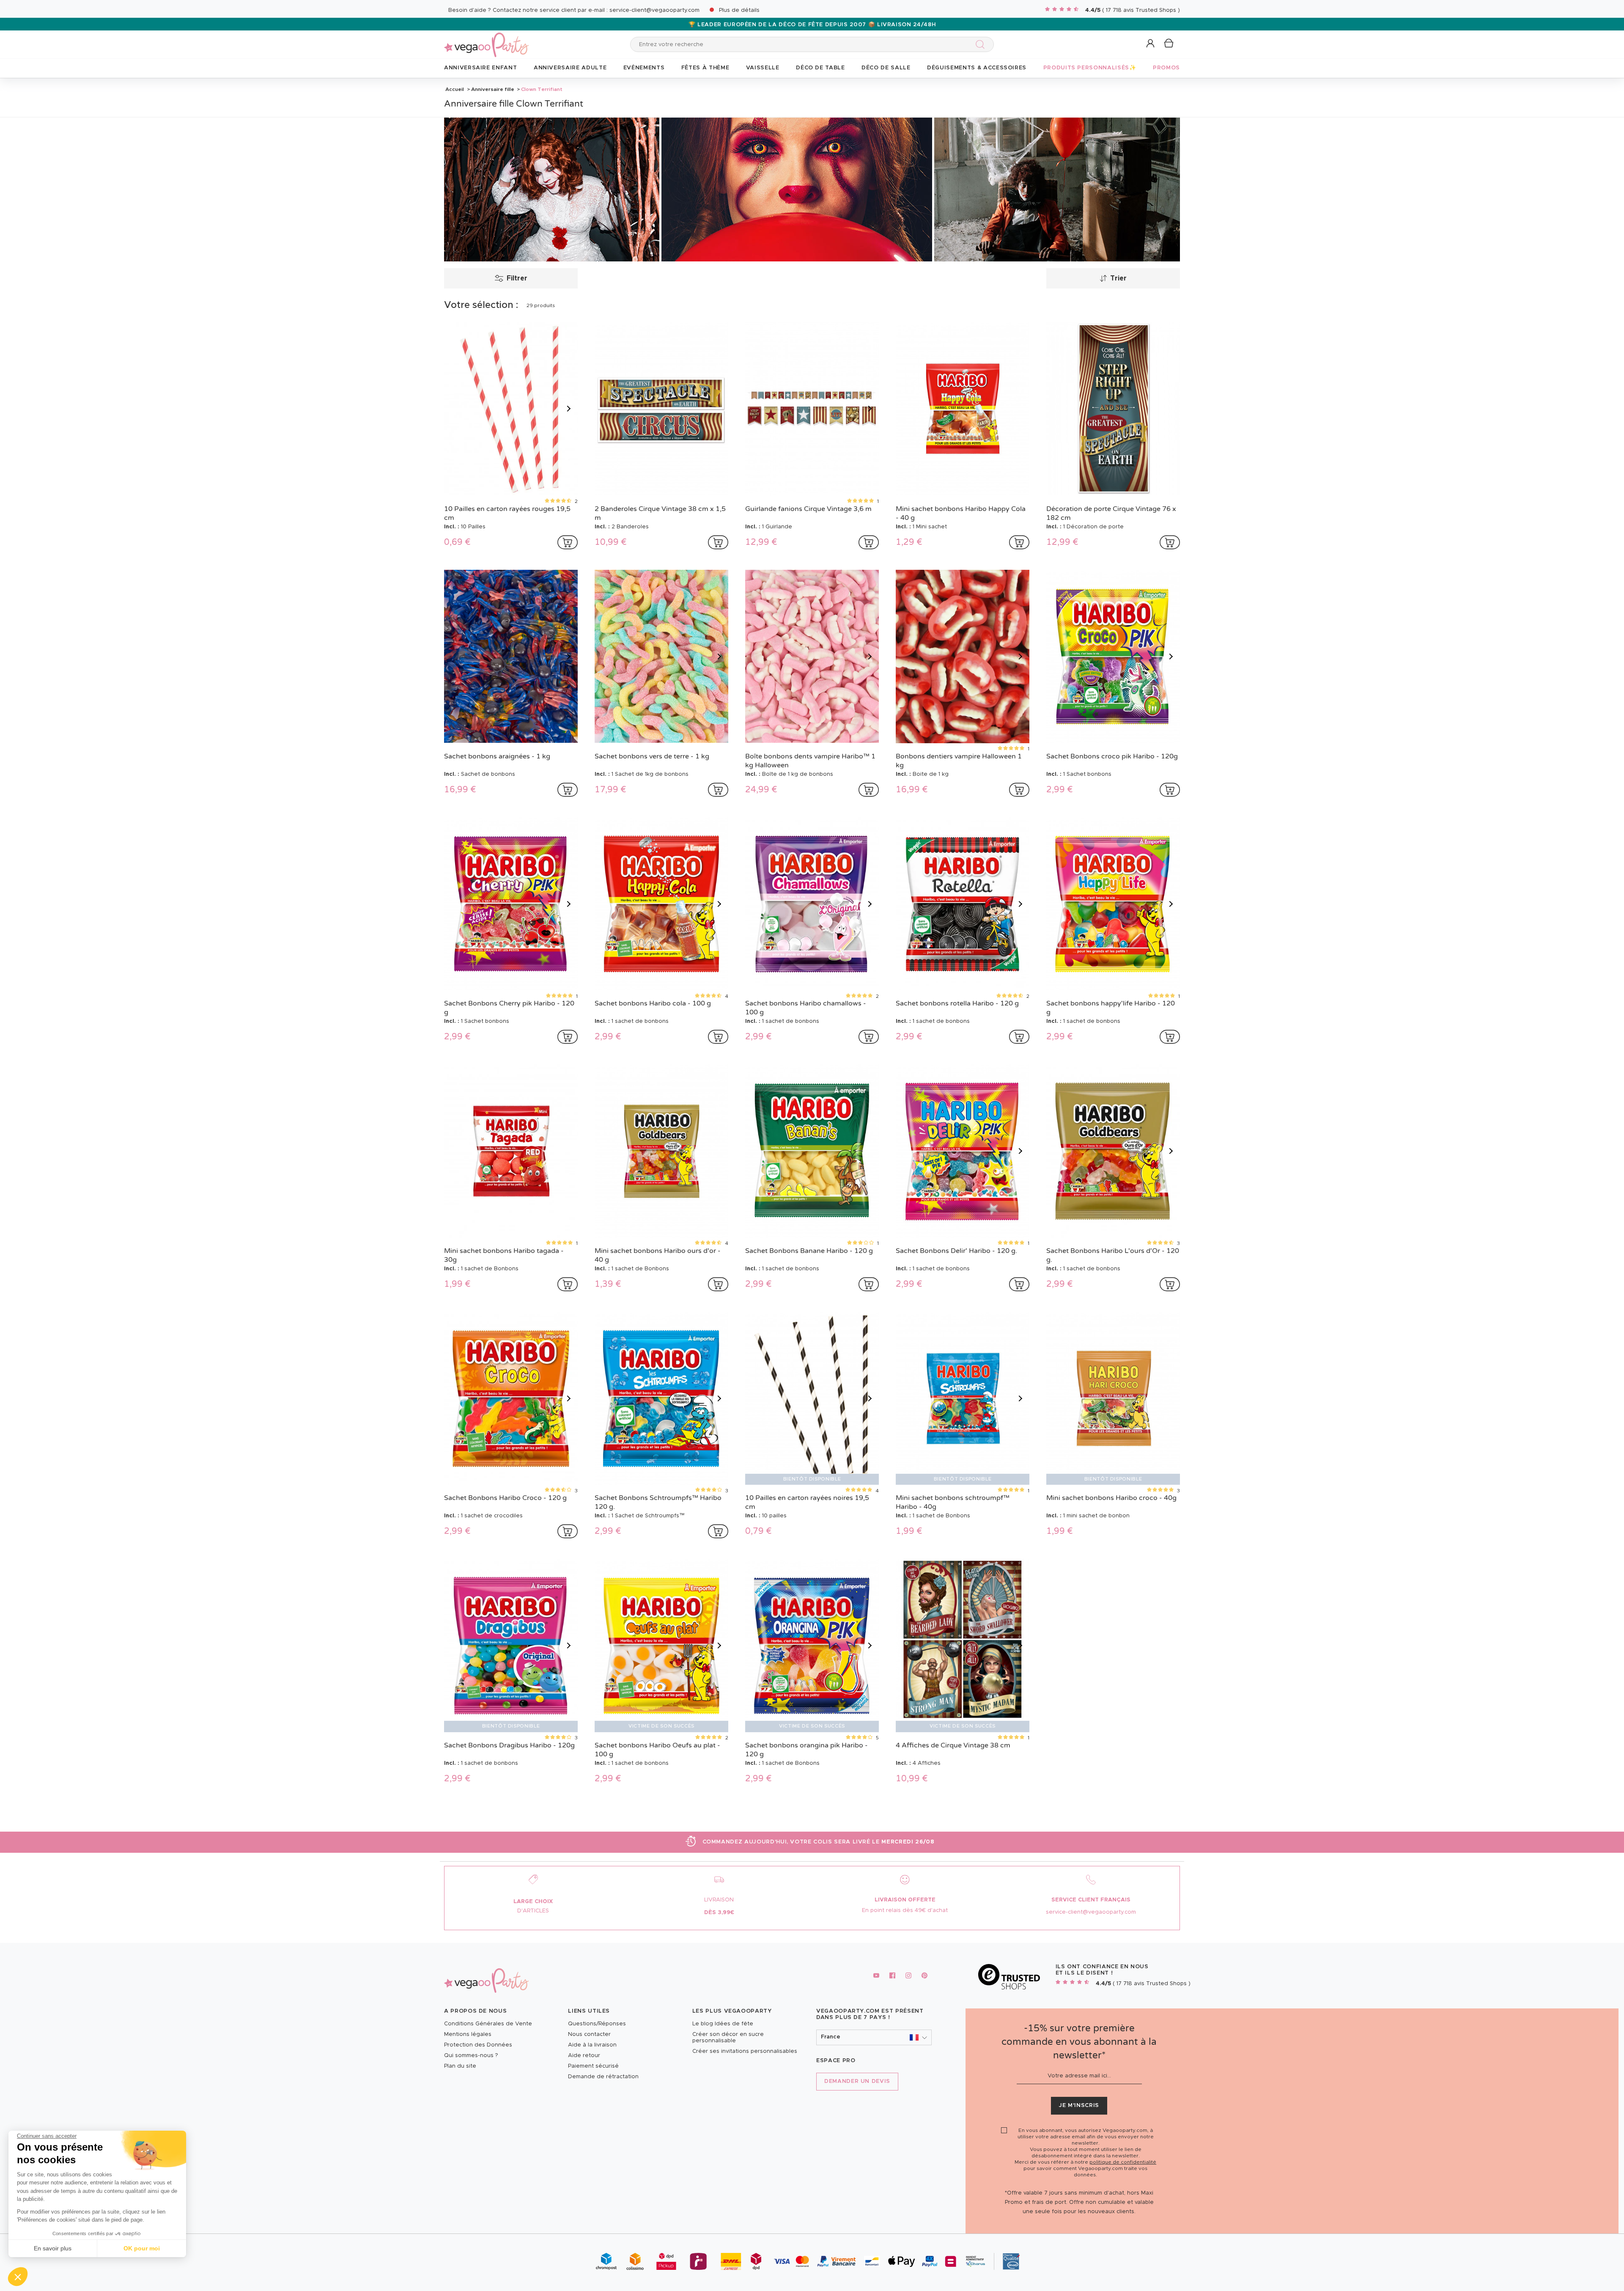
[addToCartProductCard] (568, 542)
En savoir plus (53, 2248)
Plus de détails (739, 10)
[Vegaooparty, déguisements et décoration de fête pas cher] (486, 40)
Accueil (455, 89)
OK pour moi (142, 2248)
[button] (18, 2277)
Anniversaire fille (493, 89)
